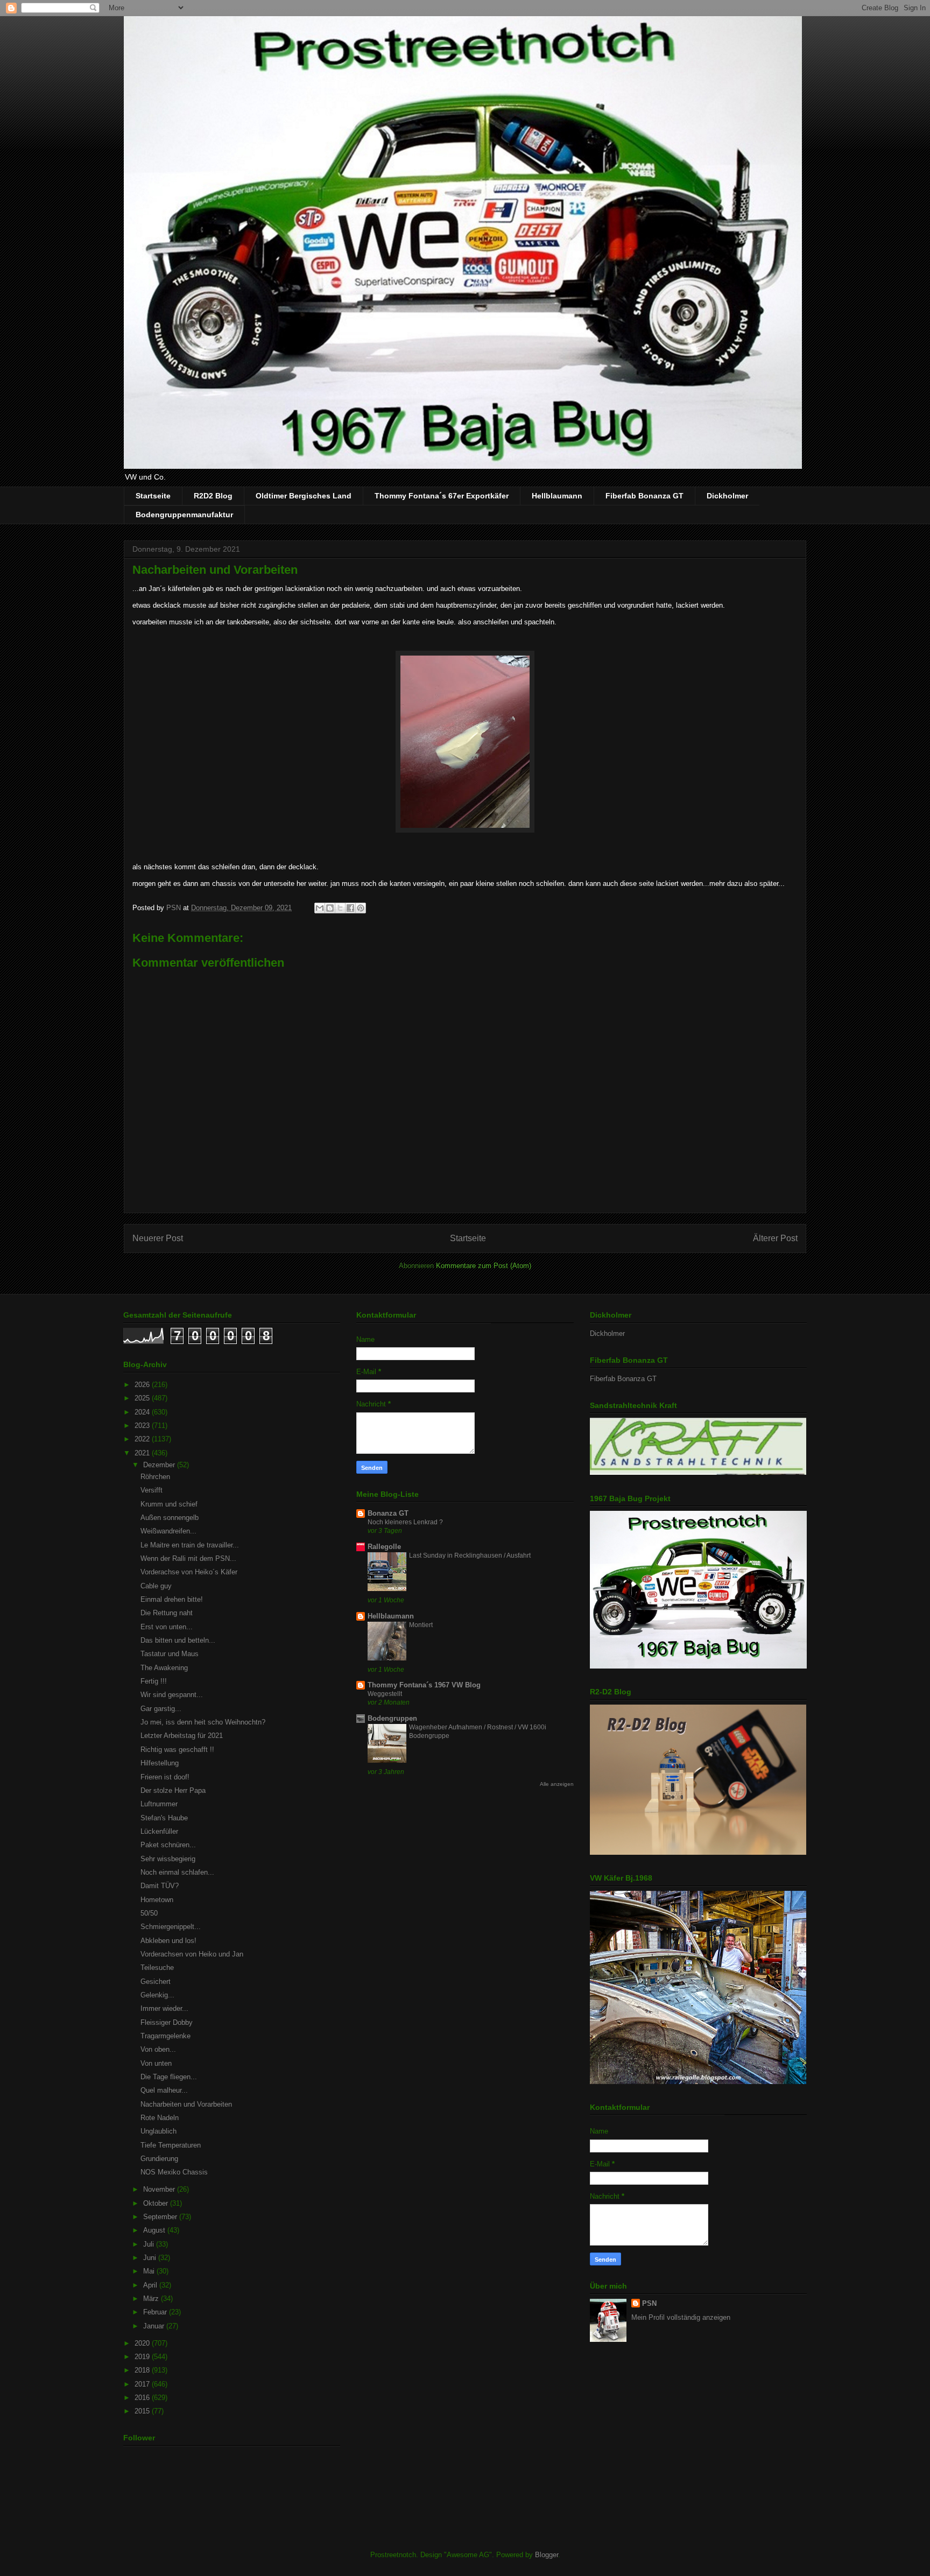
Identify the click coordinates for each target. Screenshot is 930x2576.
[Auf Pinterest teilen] (361, 908)
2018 (143, 2370)
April (151, 2285)
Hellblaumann (557, 496)
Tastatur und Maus (170, 1654)
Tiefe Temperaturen (171, 2145)
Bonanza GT (388, 1513)
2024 (143, 1412)
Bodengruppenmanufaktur (184, 515)
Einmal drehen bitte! (172, 1599)
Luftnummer (159, 1804)
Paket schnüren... (168, 1845)
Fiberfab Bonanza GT (644, 496)
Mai (150, 2271)
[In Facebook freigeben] (350, 908)
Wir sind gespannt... (172, 1695)
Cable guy (156, 1586)
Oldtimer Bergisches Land (304, 496)
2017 (143, 2384)
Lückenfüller (159, 1831)
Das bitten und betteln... (178, 1640)
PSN (649, 2303)
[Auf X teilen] (340, 908)
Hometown (157, 1900)
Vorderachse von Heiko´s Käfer (189, 1572)
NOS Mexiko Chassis (174, 2172)
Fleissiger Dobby (167, 2022)
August (155, 2230)
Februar (156, 2312)
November (160, 2189)
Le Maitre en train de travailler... (190, 1545)
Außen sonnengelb (170, 1518)
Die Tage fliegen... (169, 2077)
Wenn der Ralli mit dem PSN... (188, 1558)
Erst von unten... (167, 1627)
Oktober (157, 2203)
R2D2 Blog (213, 496)
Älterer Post (775, 1238)
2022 (143, 1439)
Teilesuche (157, 1968)
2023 (143, 1426)
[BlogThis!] (330, 908)
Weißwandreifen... (168, 1531)
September (161, 2217)
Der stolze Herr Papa (173, 1790)
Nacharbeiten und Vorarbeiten (186, 2104)
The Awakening (164, 1668)
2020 (143, 2343)
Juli (150, 2244)
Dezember (160, 1465)
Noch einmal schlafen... (177, 1872)
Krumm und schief (169, 1504)
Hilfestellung (160, 1763)
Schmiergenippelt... (171, 1927)
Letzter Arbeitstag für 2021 (182, 1736)
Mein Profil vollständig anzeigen (681, 2317)
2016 (143, 2398)
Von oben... (158, 2049)
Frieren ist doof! (165, 1777)
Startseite (153, 496)
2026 (143, 1385)
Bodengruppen (392, 1718)
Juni (151, 2258)
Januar (155, 2326)
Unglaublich (158, 2131)
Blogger (547, 2555)
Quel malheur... (164, 2090)
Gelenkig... (157, 1995)
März (152, 2299)
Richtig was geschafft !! (177, 1750)
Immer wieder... (164, 2008)
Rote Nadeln (160, 2118)
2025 (143, 1398)
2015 (143, 2411)
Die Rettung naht (167, 1613)
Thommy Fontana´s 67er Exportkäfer (442, 496)
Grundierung (159, 2159)
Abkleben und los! (168, 1941)
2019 (143, 2357)
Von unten (156, 2063)
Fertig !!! (154, 1681)
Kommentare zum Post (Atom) (484, 1266)
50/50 (149, 1913)
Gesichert (156, 1982)
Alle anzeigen (557, 1784)
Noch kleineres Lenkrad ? (405, 1522)
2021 (143, 1453)
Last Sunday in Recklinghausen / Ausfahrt (470, 1556)
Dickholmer (727, 496)
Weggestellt (385, 1694)
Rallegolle (384, 1547)
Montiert (421, 1625)
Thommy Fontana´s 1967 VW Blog (424, 1685)
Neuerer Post (158, 1238)
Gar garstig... (161, 1709)
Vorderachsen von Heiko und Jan (192, 1954)
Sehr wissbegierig (168, 1859)
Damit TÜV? (160, 1886)
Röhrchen (155, 1477)
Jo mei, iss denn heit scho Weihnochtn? (203, 1722)
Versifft (152, 1490)
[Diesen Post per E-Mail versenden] (320, 908)
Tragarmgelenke (165, 2036)
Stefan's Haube (164, 1818)
